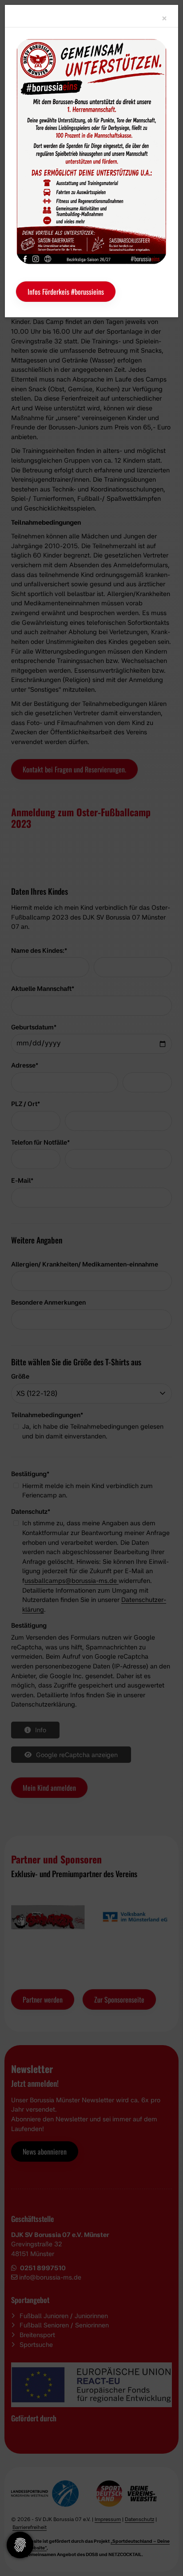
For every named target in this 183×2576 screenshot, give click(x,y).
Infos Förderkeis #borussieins (66, 292)
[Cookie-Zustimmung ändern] (20, 2545)
